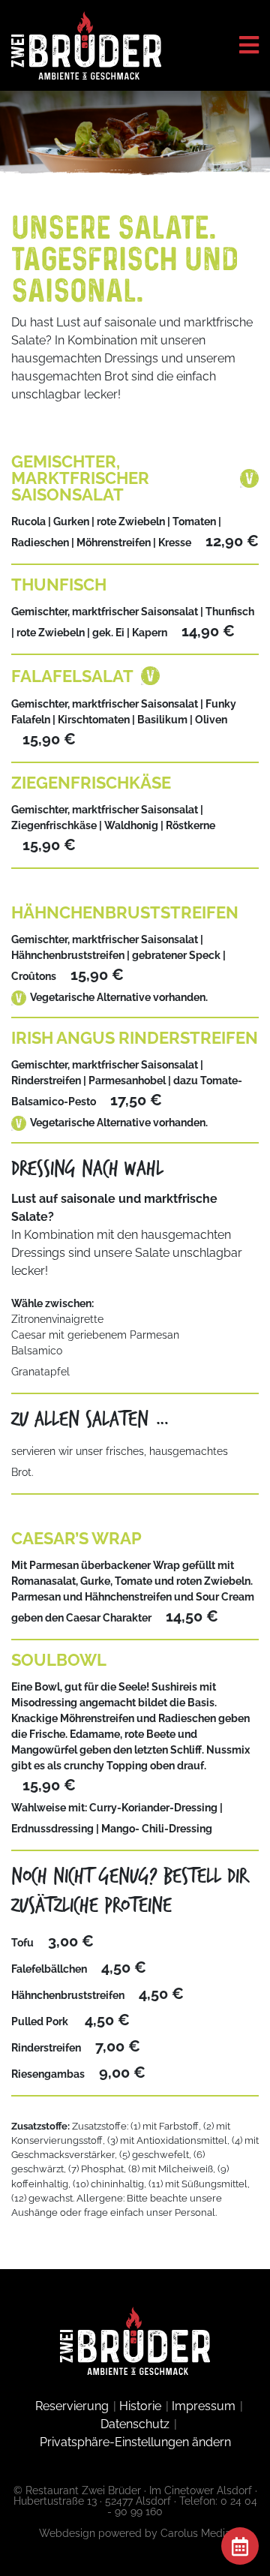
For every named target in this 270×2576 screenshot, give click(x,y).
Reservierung (72, 2406)
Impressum (204, 2406)
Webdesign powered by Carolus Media (135, 2533)
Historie (140, 2406)
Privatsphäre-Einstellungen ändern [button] (135, 2442)
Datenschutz (135, 2424)
